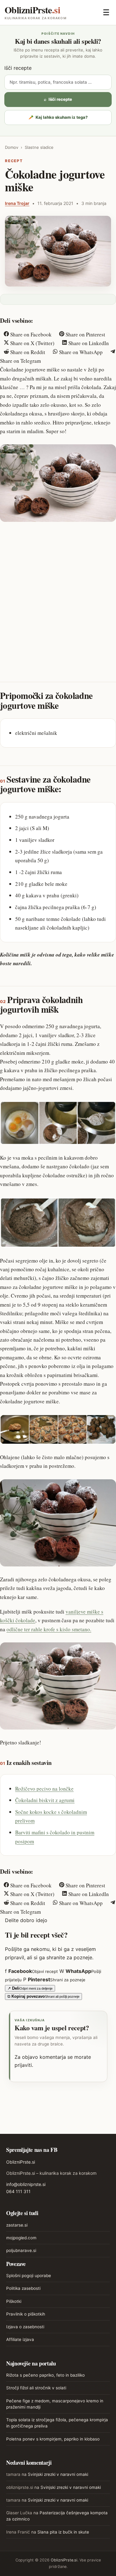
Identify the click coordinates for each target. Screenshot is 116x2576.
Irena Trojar (17, 203)
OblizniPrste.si (21, 2162)
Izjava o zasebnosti (25, 2327)
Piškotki (14, 2301)
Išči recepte (18, 68)
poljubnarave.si (21, 2250)
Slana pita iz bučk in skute (63, 2532)
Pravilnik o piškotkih (26, 2314)
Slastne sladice (39, 147)
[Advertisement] (58, 589)
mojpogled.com (21, 2238)
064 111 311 (18, 2191)
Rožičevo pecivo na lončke (44, 1789)
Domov (12, 147)
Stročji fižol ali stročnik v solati (36, 2388)
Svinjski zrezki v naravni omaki (58, 2474)
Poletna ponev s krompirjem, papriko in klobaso (53, 2439)
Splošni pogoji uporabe (29, 2276)
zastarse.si (17, 2225)
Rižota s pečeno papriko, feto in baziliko (45, 2375)
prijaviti (23, 2065)
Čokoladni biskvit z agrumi (45, 1800)
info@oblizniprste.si (26, 2184)
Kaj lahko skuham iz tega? (58, 117)
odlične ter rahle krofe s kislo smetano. (49, 1629)
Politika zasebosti (23, 2288)
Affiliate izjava (20, 2339)
